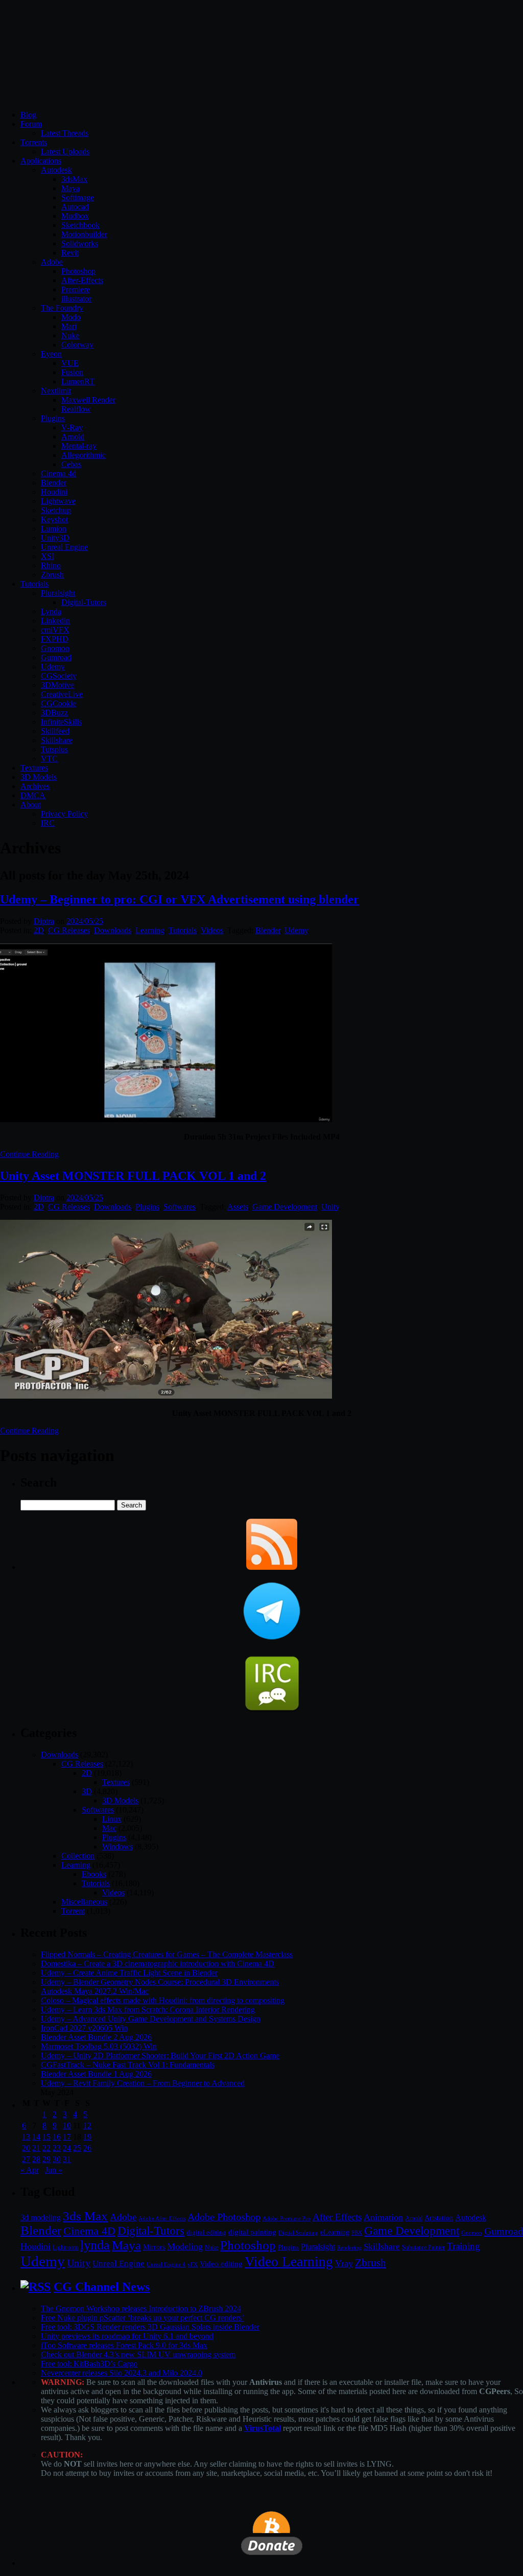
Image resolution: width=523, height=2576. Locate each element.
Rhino (51, 565)
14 (36, 2137)
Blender (54, 483)
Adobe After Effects (162, 2218)
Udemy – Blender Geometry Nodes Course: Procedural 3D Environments (160, 1982)
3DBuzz (54, 713)
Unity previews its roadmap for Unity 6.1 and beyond (127, 2336)
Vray (344, 2263)
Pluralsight (58, 593)
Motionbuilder (84, 234)
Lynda (51, 611)
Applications (41, 161)
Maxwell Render (88, 400)
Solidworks (80, 243)
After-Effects (82, 280)
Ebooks (94, 1874)
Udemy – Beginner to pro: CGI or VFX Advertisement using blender (180, 899)
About (31, 805)
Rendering (349, 2248)
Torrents (34, 142)
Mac (109, 1828)
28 (36, 2159)
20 (26, 2148)
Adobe (52, 262)
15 (46, 2137)
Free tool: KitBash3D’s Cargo (89, 2364)
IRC (48, 823)
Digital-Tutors (84, 602)
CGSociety (59, 676)
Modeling (185, 2246)
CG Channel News (102, 2287)
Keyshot (54, 519)
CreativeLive (62, 694)
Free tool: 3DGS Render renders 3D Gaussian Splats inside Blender (150, 2327)
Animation (383, 2217)
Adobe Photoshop (224, 2217)
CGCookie (58, 703)
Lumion (54, 529)
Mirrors (154, 2247)
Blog (28, 115)
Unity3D (55, 538)
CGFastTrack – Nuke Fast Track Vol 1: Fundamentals (128, 2065)
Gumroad (56, 657)
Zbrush (52, 575)
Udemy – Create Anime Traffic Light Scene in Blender (129, 1973)
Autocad (75, 207)
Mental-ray (79, 446)
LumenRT (78, 381)
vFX (193, 2264)
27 (26, 2159)
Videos (212, 930)
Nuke (70, 335)
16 (57, 2137)
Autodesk (56, 170)
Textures (34, 768)
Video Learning (289, 2262)
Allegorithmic (84, 455)
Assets (238, 1207)
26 (87, 2148)
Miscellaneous (84, 1902)
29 (46, 2159)
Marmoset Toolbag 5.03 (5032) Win (99, 2046)
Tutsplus (54, 749)
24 (67, 2148)
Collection (78, 1856)
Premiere (76, 289)
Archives (35, 786)
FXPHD (55, 639)
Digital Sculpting (298, 2233)
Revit (70, 253)
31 (67, 2159)
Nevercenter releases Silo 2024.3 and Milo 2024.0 (122, 2373)
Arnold (73, 437)
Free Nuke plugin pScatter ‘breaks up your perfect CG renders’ (142, 2318)
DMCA (33, 795)
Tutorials (34, 584)
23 (57, 2148)
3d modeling (41, 2218)
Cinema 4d (58, 473)
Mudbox (75, 216)
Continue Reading (29, 1154)
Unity (330, 1207)
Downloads (113, 930)
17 (67, 2137)
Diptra (44, 921)
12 (87, 2126)
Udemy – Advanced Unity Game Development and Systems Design (151, 2019)
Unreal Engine (64, 547)
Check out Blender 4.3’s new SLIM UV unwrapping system (138, 2354)
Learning (150, 930)
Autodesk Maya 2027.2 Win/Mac (95, 1991)
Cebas (71, 464)
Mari (69, 326)
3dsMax (74, 179)
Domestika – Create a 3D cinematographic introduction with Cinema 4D (158, 1964)
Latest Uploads (65, 152)
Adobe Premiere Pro (287, 2218)
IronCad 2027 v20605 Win (84, 2028)
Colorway (77, 345)
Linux (112, 1819)
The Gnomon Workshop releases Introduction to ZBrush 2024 (141, 2308)
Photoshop (78, 271)
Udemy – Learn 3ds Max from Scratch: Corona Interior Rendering (148, 2010)
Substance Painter (423, 2248)
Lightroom (65, 2248)
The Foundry (62, 308)
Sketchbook (80, 225)
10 (67, 2126)
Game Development (285, 1207)
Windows (117, 1847)
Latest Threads (65, 133)
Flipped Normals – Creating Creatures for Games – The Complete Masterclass (167, 1954)
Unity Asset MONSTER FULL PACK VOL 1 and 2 (133, 1176)
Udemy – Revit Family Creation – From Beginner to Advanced (143, 2083)
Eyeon (51, 354)
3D (87, 1791)
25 (77, 2148)
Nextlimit (56, 391)
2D (39, 930)
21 (36, 2148)
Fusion (72, 372)
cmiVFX (55, 630)
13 (26, 2137)
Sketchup (56, 510)
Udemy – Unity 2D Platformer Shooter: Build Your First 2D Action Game (160, 2056)
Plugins (53, 418)
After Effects (337, 2217)
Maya (70, 188)
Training (463, 2246)
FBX (357, 2233)
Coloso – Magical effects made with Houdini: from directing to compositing (163, 2000)
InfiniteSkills (61, 722)
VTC (49, 759)
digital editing (206, 2232)
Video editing (221, 2264)
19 (87, 2137)
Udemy (53, 667)
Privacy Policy (64, 814)
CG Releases (69, 930)
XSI (47, 556)
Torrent (73, 1911)
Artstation (439, 2218)
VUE (70, 363)
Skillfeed (55, 731)
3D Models (39, 777)
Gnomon (55, 648)
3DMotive (57, 685)
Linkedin (55, 621)
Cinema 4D (89, 2231)
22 (46, 2148)
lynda (95, 2245)
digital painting (252, 2232)
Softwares (180, 1207)
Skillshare (57, 740)
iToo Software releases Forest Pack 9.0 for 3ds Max (124, 2345)
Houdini (54, 492)
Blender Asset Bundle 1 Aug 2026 (96, 2074)
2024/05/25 (85, 921)
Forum (31, 124)
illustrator (76, 299)
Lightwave (58, 501)
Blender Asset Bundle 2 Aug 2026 (96, 2037)
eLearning (335, 2232)
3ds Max (85, 2216)
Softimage (78, 198)
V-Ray (72, 427)
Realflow (76, 409)
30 (57, 2159)
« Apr (30, 2170)
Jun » (54, 2170)
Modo (71, 317)
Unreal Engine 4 (166, 2264)
